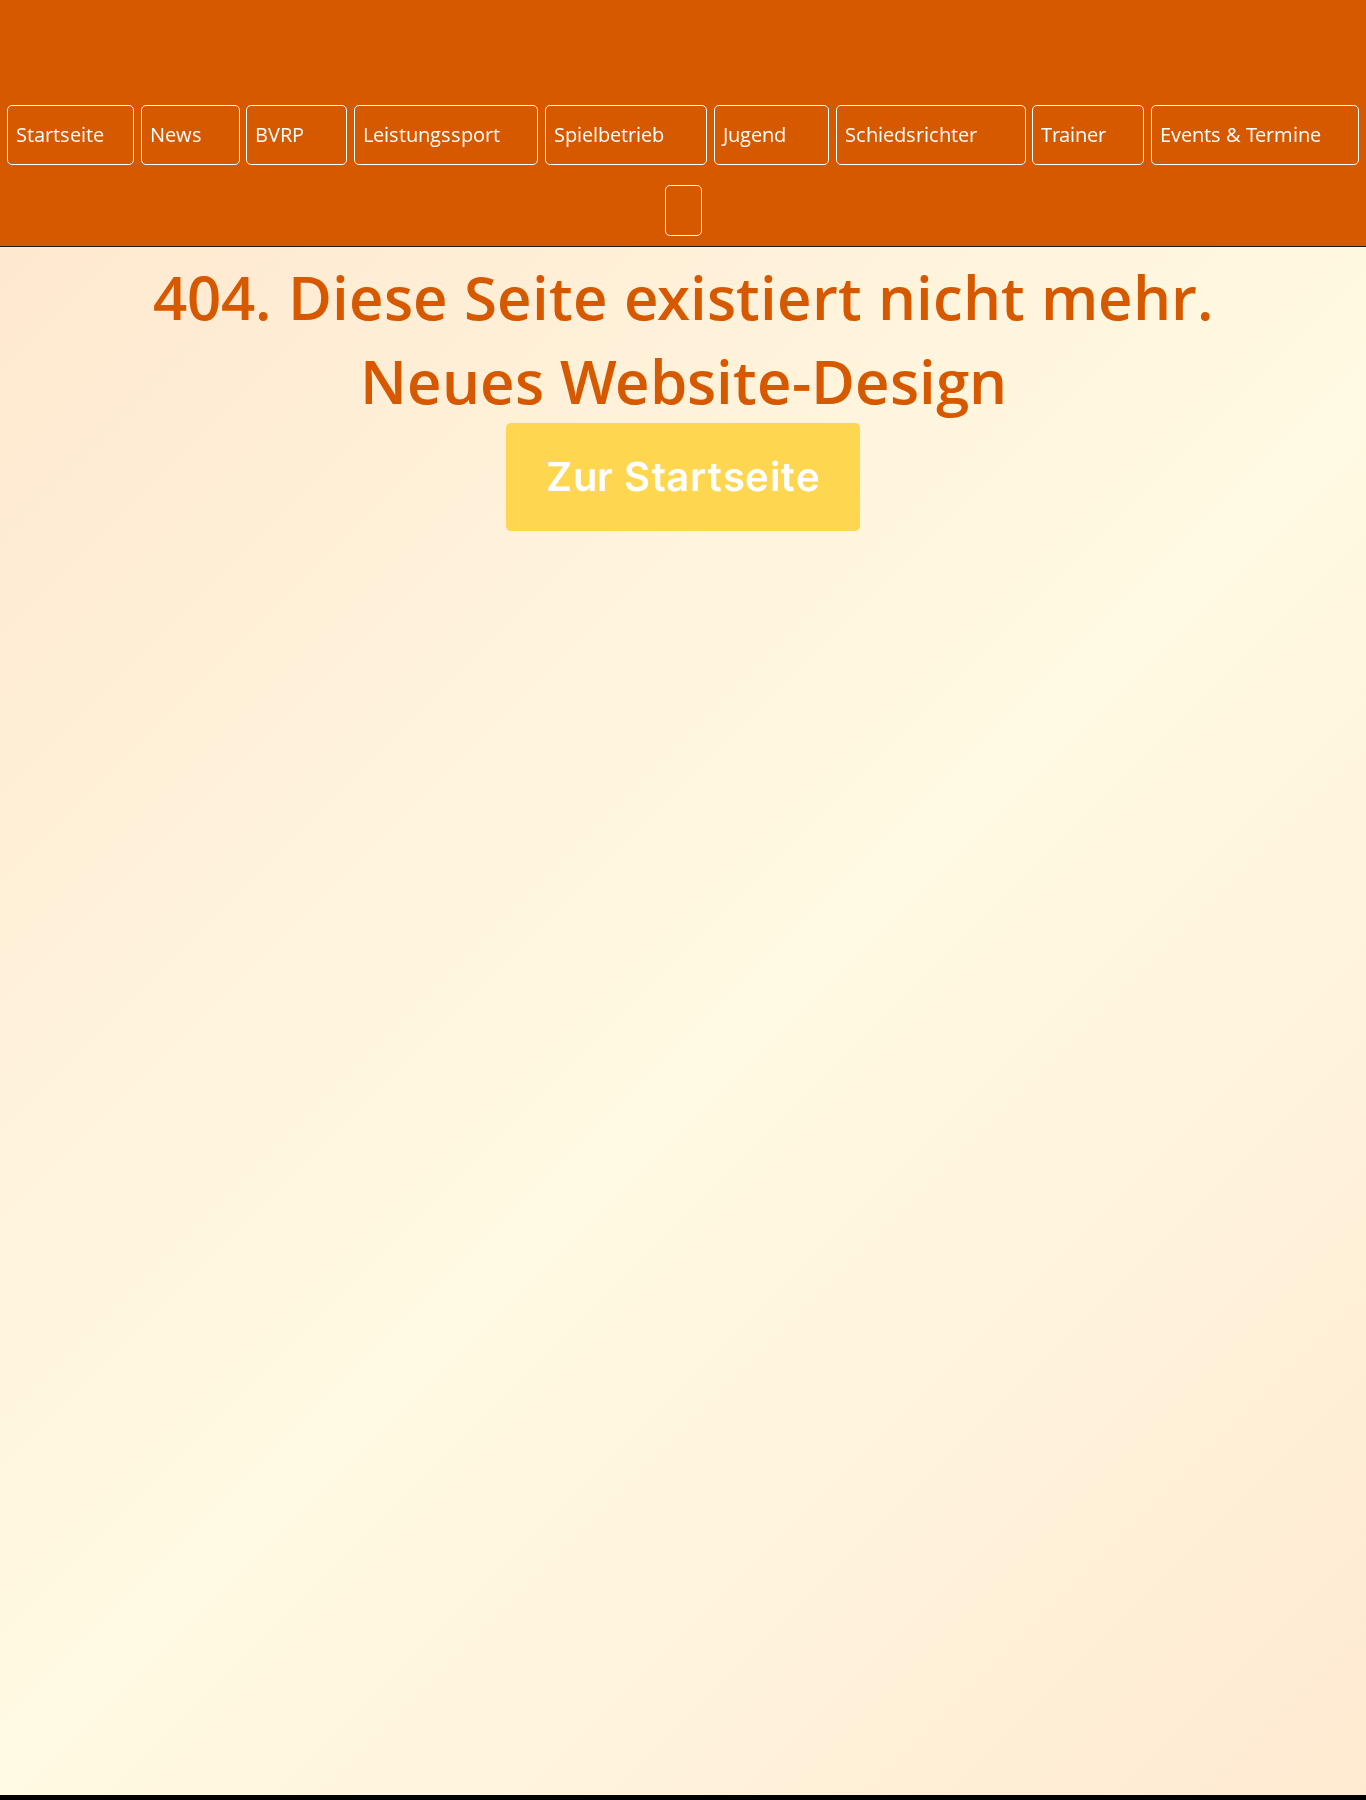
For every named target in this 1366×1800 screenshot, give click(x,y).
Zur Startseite (683, 476)
